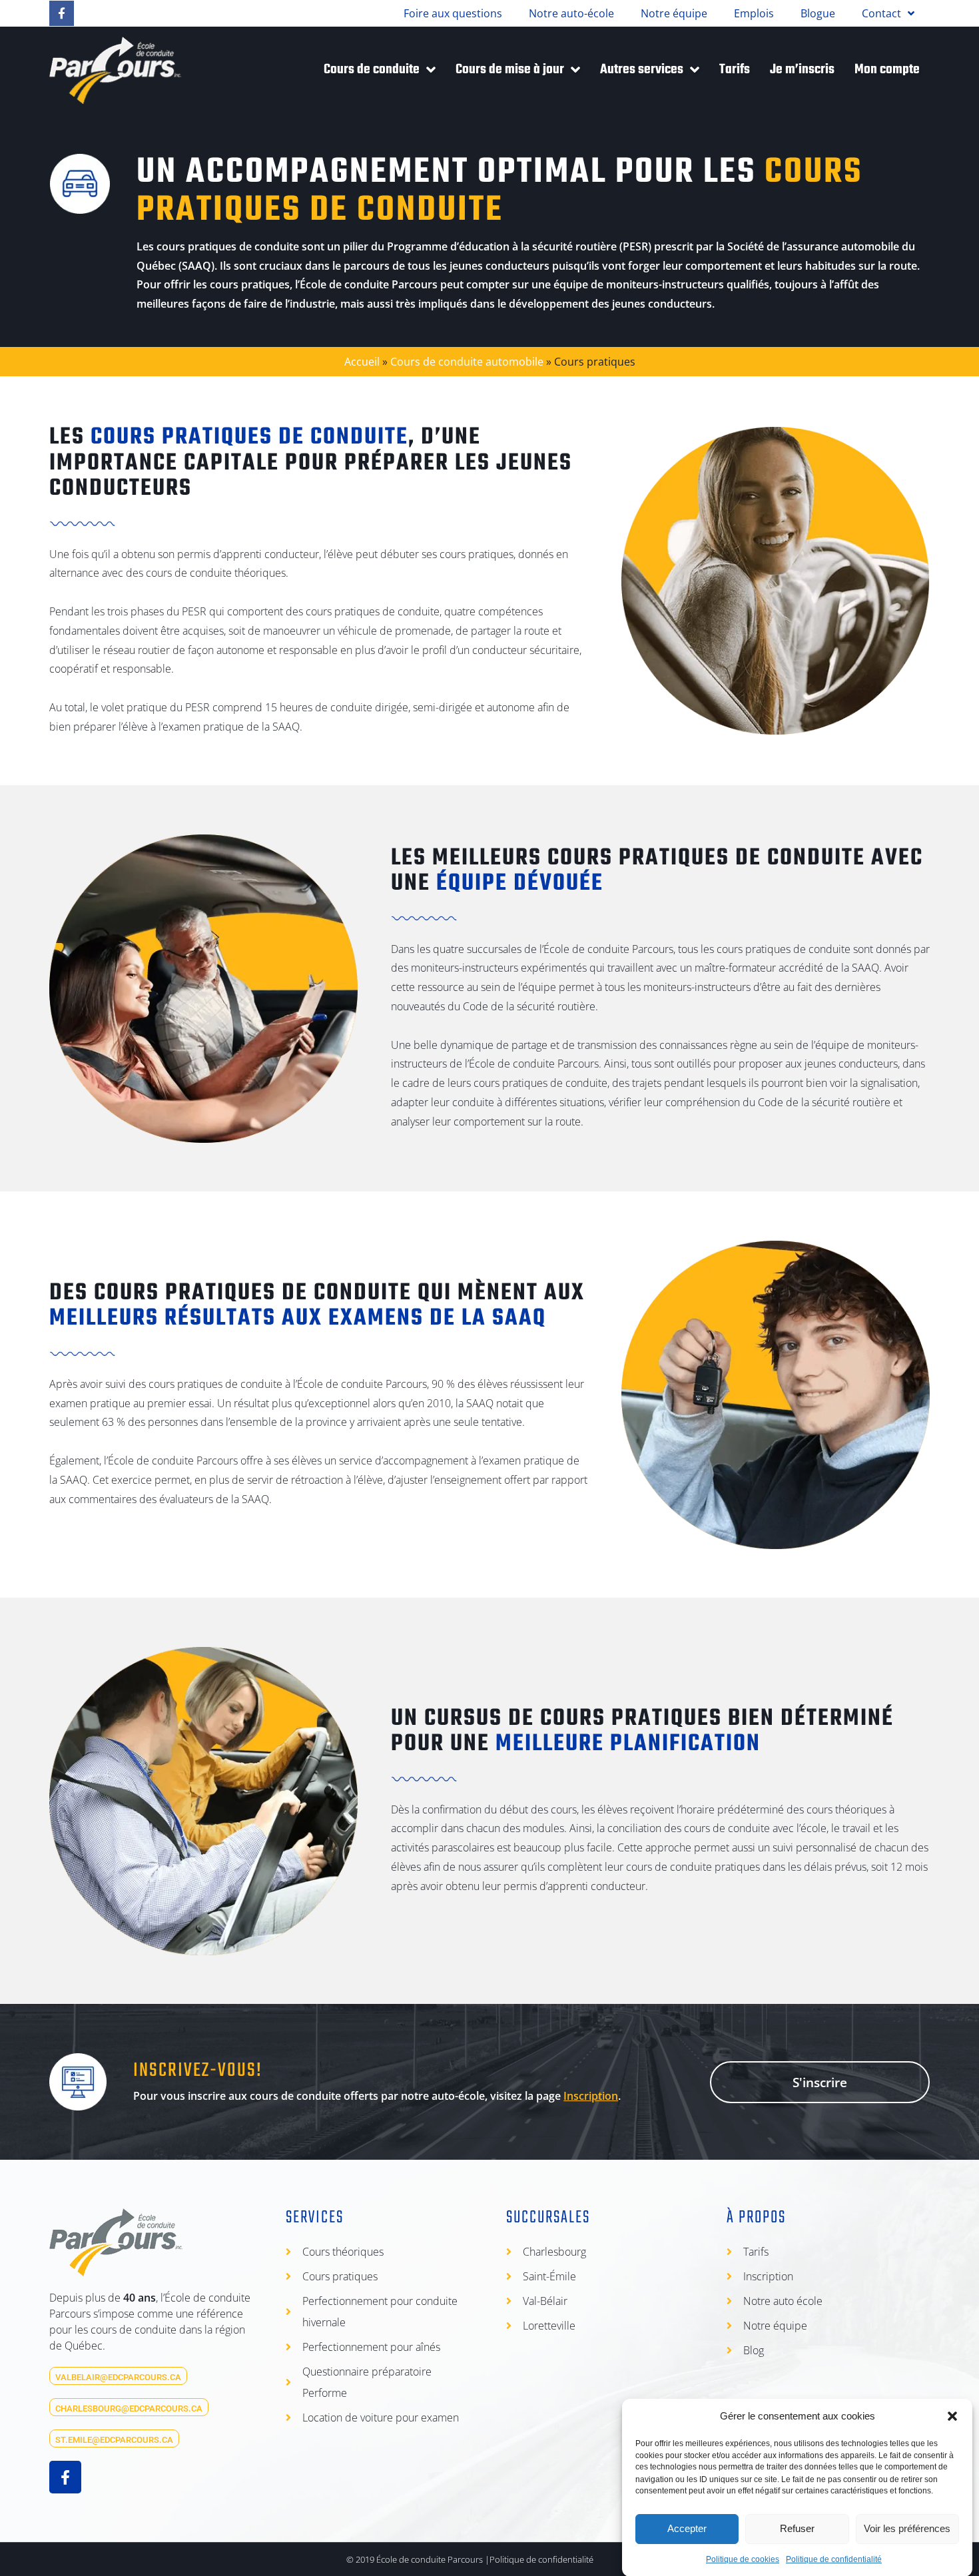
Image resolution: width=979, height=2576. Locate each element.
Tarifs (735, 70)
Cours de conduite (372, 70)
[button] (952, 2416)
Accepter (687, 2528)
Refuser (797, 2528)
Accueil (362, 362)
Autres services (642, 70)
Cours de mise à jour (510, 70)
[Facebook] (62, 13)
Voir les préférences (907, 2528)
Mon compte (887, 70)
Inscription (591, 2096)
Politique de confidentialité (834, 2559)
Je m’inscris (802, 70)
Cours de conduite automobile (467, 362)
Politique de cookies (743, 2559)
